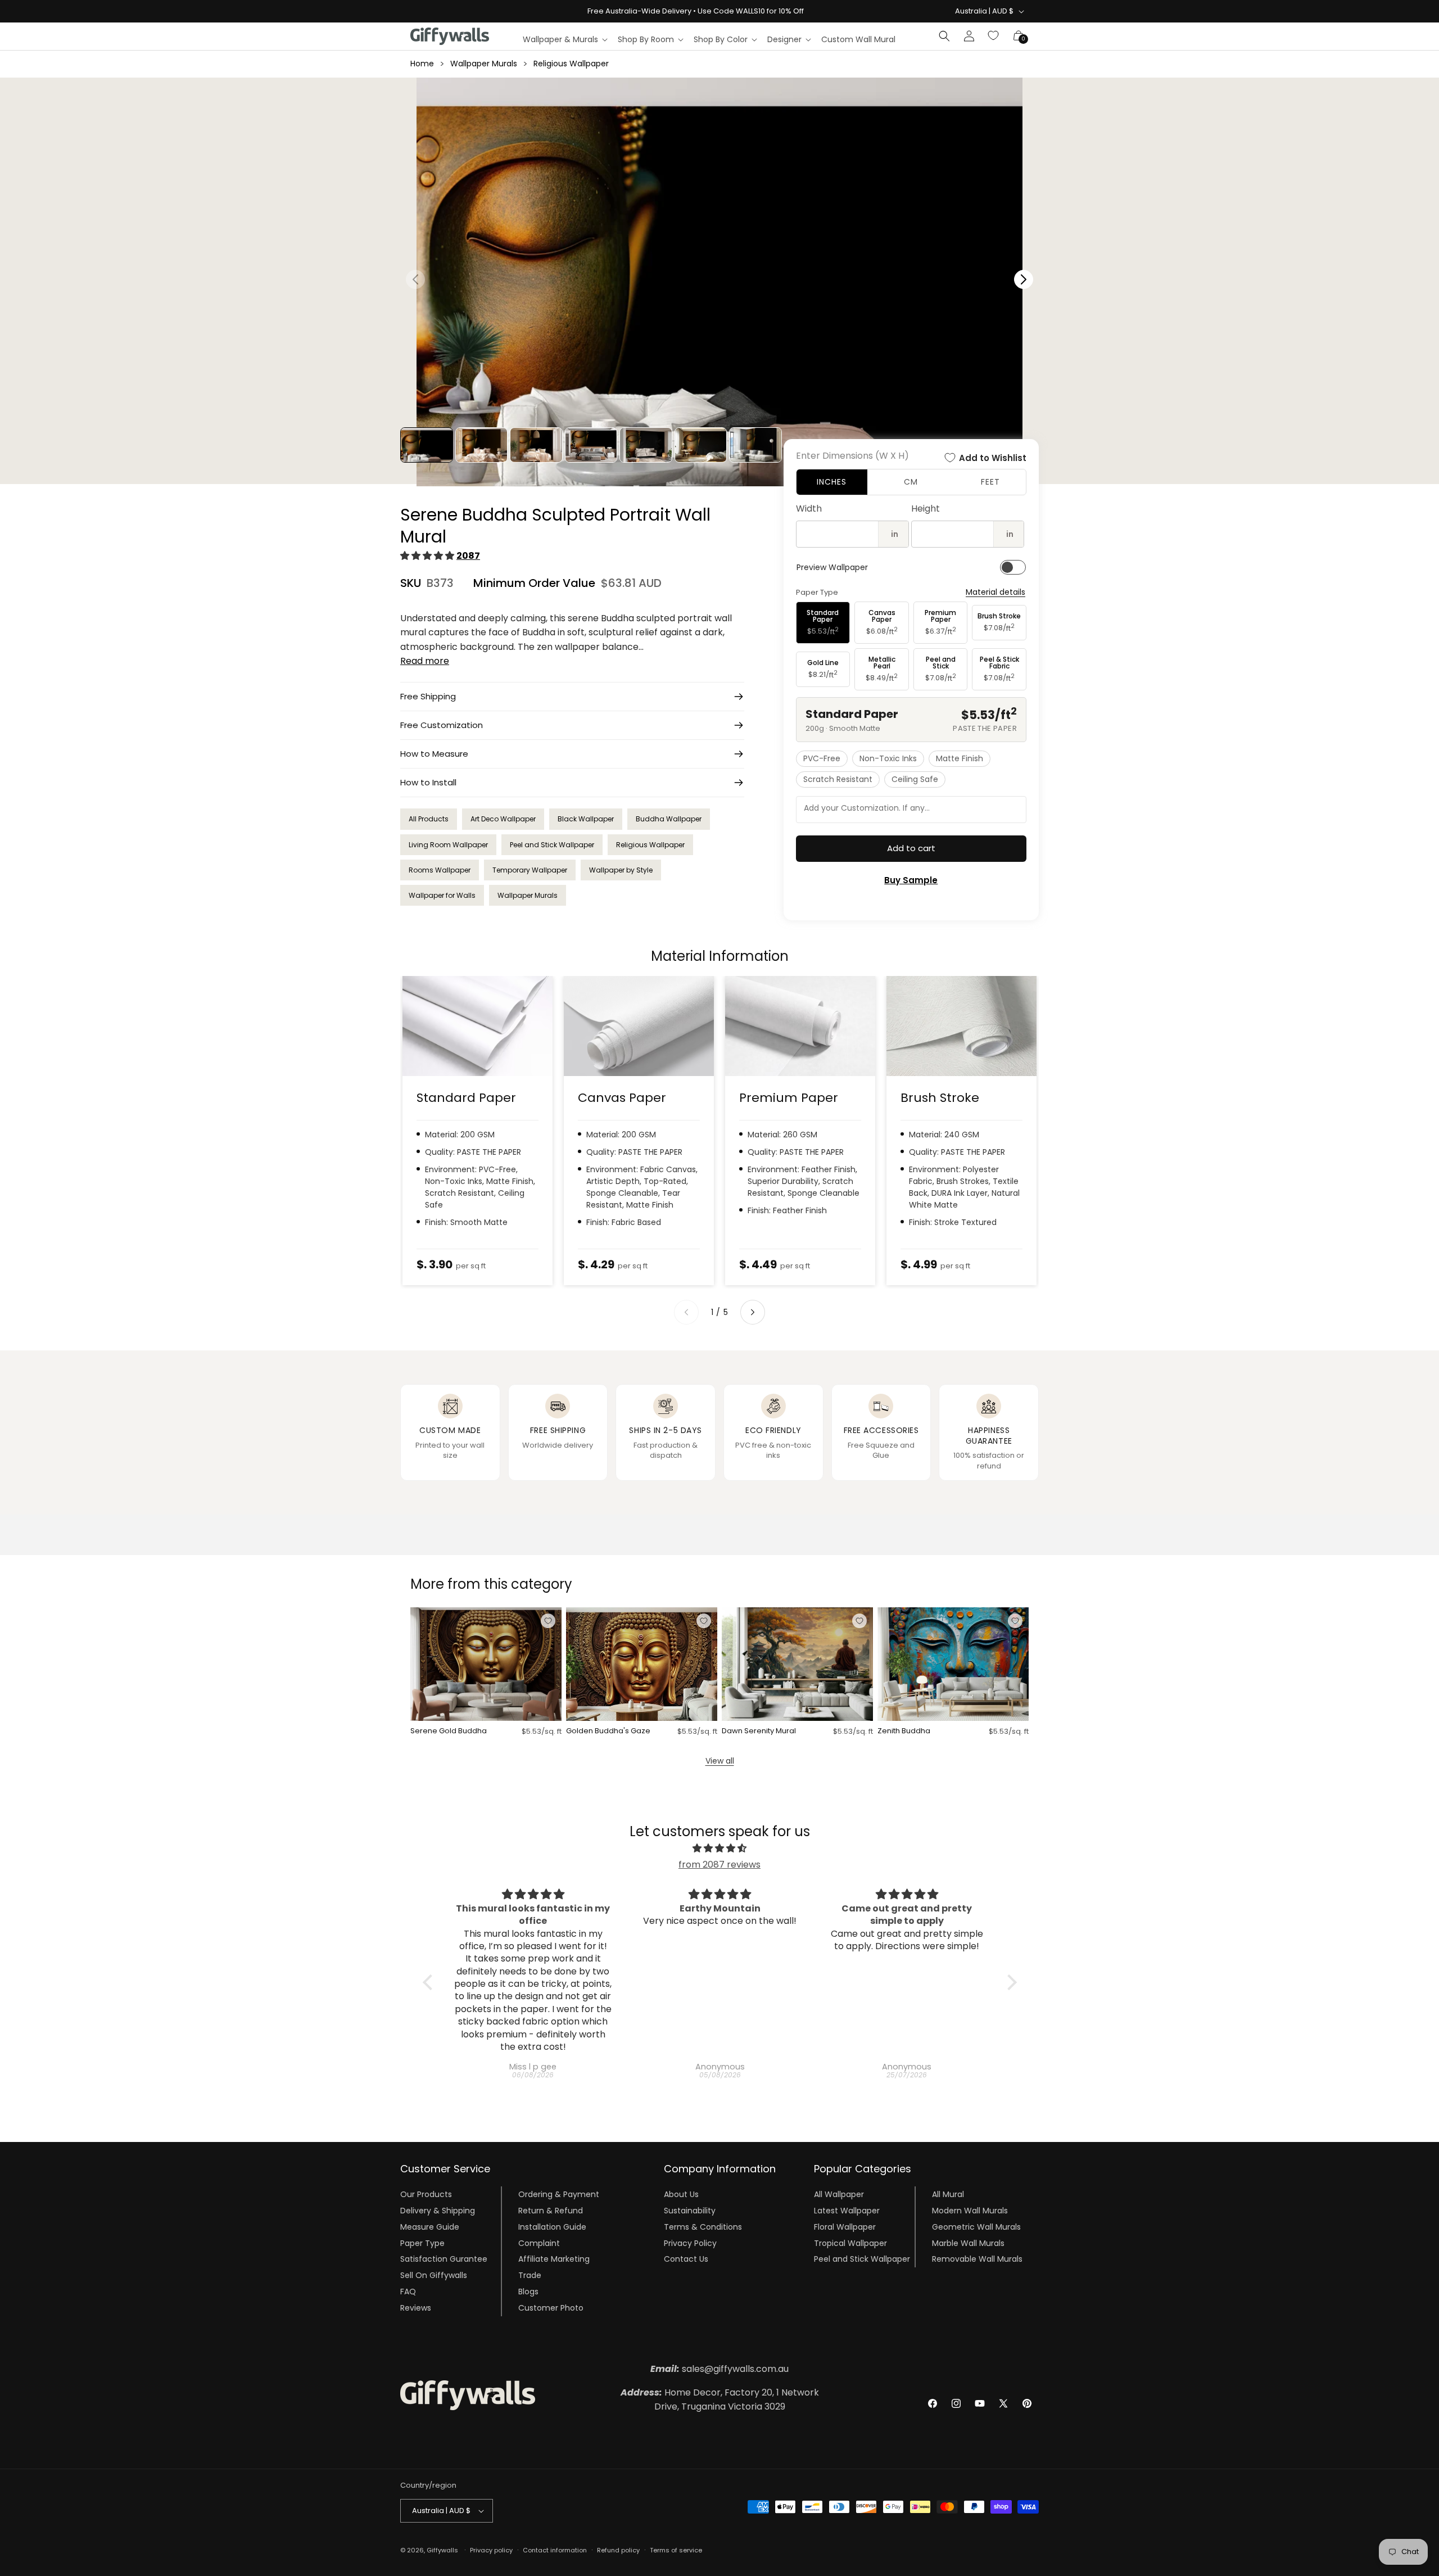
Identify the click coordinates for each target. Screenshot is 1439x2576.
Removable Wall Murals (977, 2259)
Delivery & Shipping (438, 2211)
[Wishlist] (994, 36)
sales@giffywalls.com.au (719, 2369)
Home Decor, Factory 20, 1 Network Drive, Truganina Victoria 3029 (720, 2400)
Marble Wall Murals (968, 2243)
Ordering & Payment (559, 2194)
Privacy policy (491, 2550)
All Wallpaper (839, 2194)
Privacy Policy (690, 2243)
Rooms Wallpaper (440, 870)
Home (422, 64)
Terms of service (676, 2550)
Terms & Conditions (703, 2227)
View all (720, 1761)
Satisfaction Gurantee (444, 2259)
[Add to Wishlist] (548, 1621)
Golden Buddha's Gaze (608, 1731)
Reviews (416, 2308)
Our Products (426, 2194)
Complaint (539, 2243)
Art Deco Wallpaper (503, 819)
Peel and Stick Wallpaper (552, 845)
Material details (995, 592)
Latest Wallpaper (847, 2211)
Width (809, 509)
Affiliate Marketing (554, 2259)
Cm (911, 482)
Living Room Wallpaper (448, 845)
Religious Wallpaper (571, 64)
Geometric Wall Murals (976, 2227)
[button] (565, 39)
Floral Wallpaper (845, 2227)
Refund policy (618, 2550)
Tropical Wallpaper (850, 2243)
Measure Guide (430, 2227)
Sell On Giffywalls (434, 2275)
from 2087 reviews (719, 1865)
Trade (530, 2275)
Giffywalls (442, 2550)
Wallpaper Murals (484, 64)
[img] (720, 1849)
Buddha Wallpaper (669, 819)
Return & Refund (551, 2211)
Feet (990, 482)
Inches (832, 482)
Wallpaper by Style (621, 870)
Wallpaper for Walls (442, 895)
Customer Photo (551, 2308)
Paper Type (422, 2243)
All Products (429, 819)
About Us (681, 2194)
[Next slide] (753, 1312)
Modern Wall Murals (970, 2211)
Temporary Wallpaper (530, 870)
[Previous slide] (686, 1312)
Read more (425, 661)
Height (926, 509)
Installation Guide (552, 2227)
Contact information (555, 2550)
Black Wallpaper (586, 819)
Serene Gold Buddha (449, 1731)
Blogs (528, 2292)
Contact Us (686, 2259)
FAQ (408, 2292)
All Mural (948, 2194)
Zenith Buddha (904, 1731)
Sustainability (690, 2211)
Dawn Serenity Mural (759, 1731)
